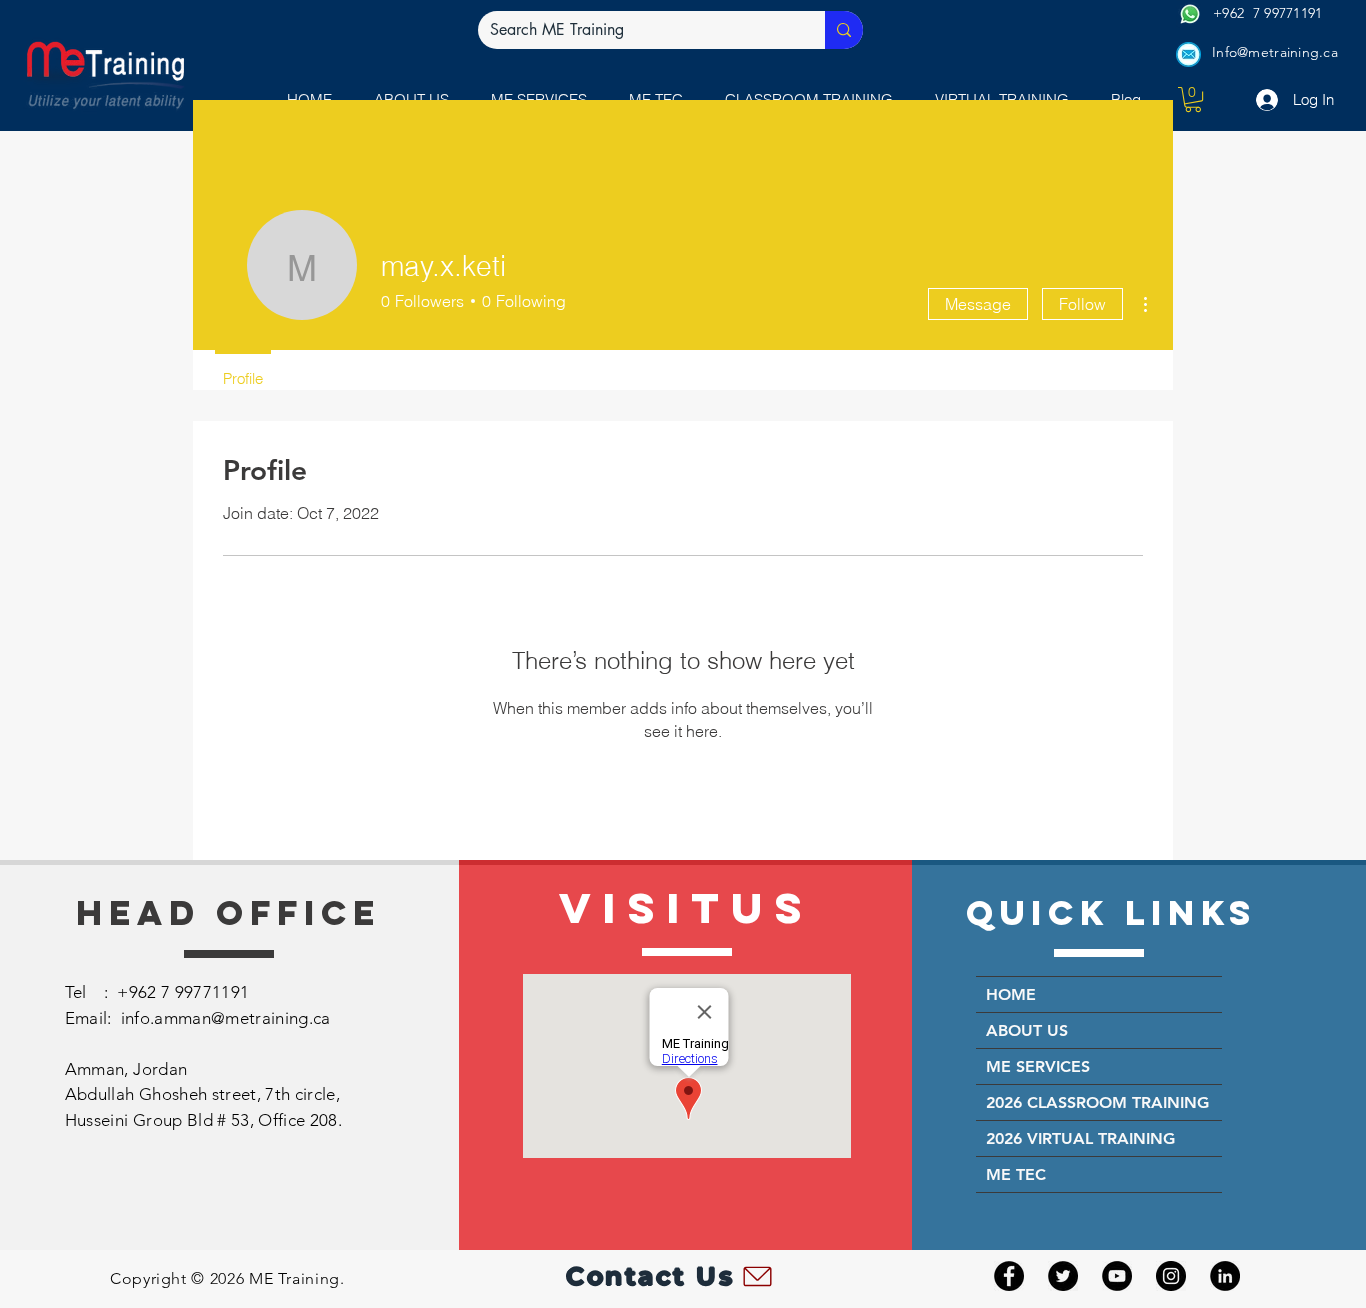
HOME (1011, 994)
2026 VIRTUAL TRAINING (1080, 1138)
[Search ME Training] (844, 30)
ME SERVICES (1038, 1066)
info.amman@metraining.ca (226, 1018)
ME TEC (1016, 1174)
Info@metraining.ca (1275, 52)
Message (978, 304)
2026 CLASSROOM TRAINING (1097, 1102)
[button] (1193, 99)
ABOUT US (1027, 1030)
